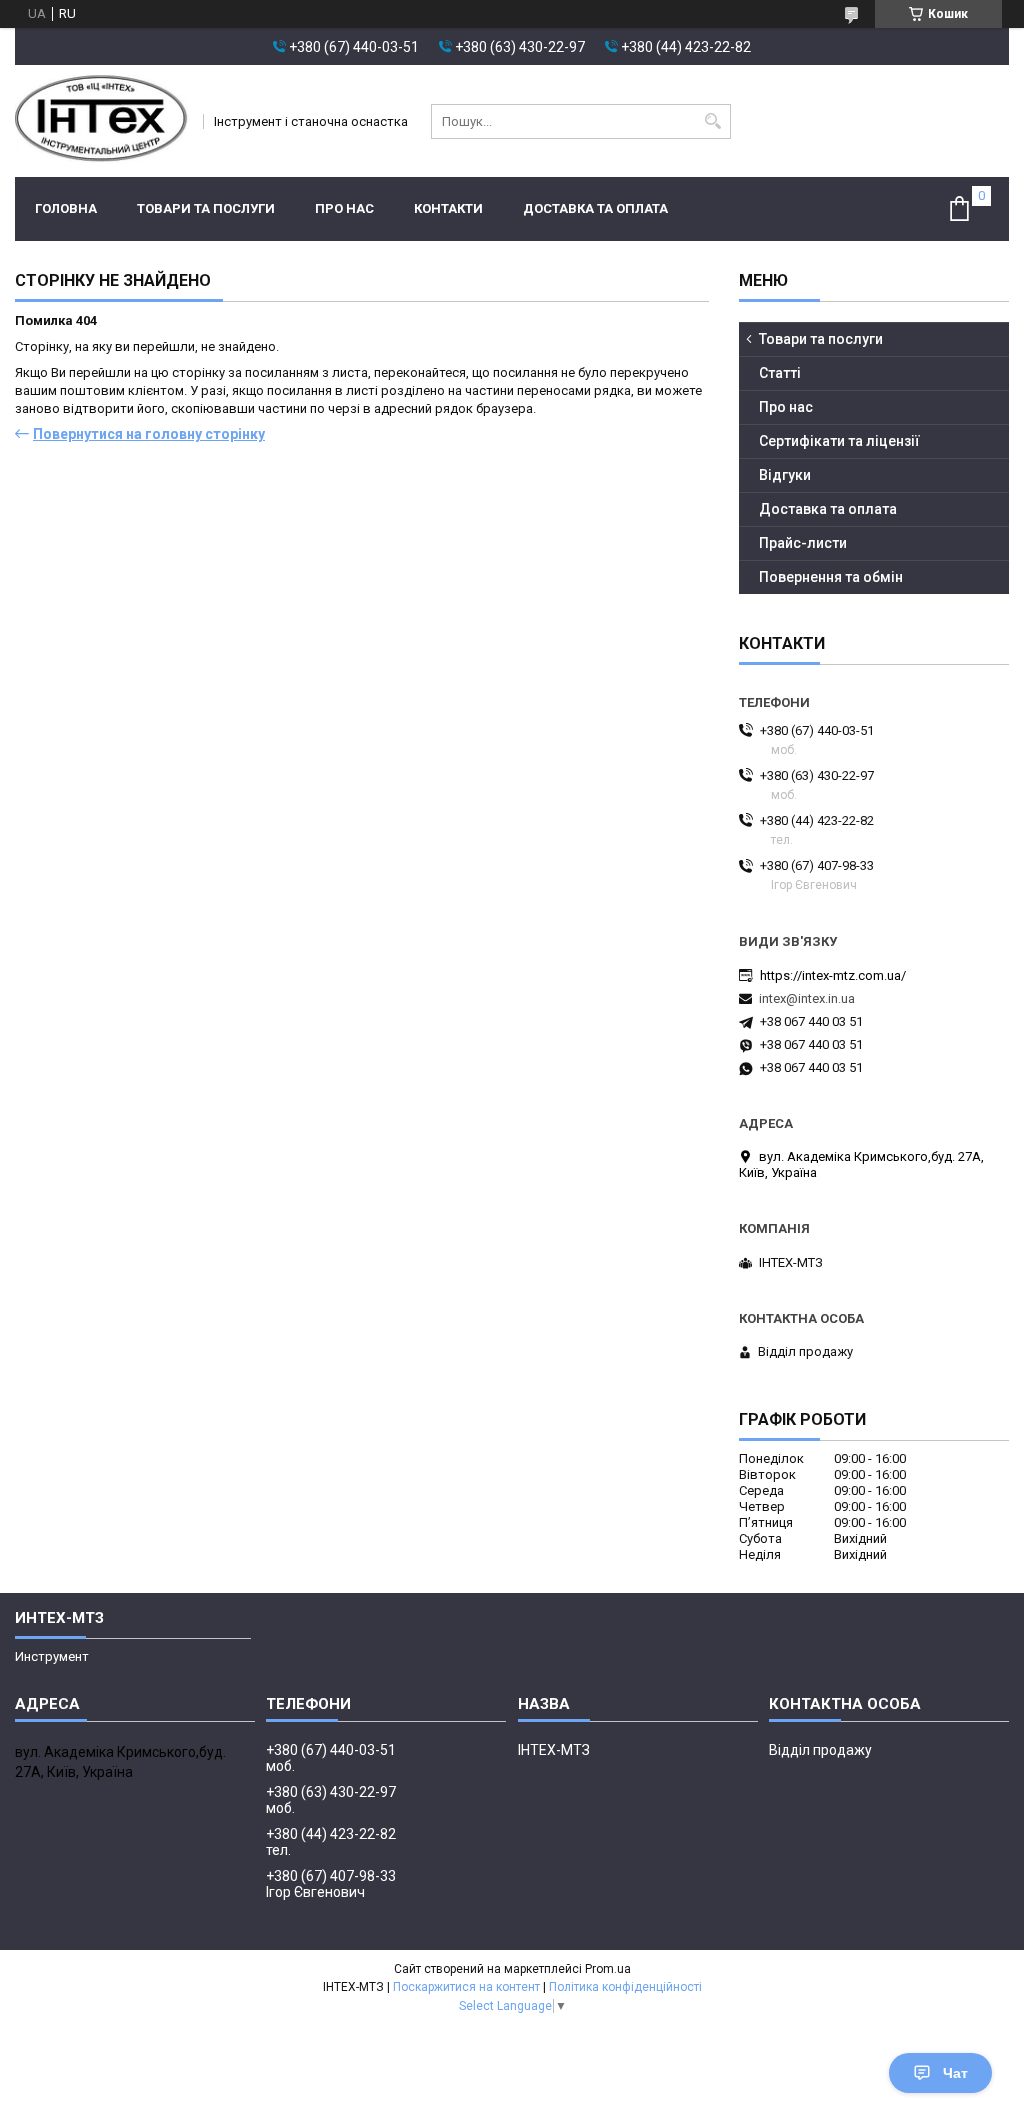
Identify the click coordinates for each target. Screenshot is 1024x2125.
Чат (955, 2073)
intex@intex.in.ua (807, 998)
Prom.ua (608, 1969)
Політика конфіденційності (625, 1987)
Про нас (344, 208)
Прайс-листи (803, 543)
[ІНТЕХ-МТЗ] (102, 121)
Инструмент (52, 1656)
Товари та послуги (206, 208)
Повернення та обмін (831, 577)
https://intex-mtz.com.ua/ (833, 975)
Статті (780, 373)
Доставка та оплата (595, 208)
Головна (66, 208)
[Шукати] (713, 121)
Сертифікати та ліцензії (839, 441)
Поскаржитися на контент (466, 1987)
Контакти (448, 208)
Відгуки (785, 475)
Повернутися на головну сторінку (149, 434)
